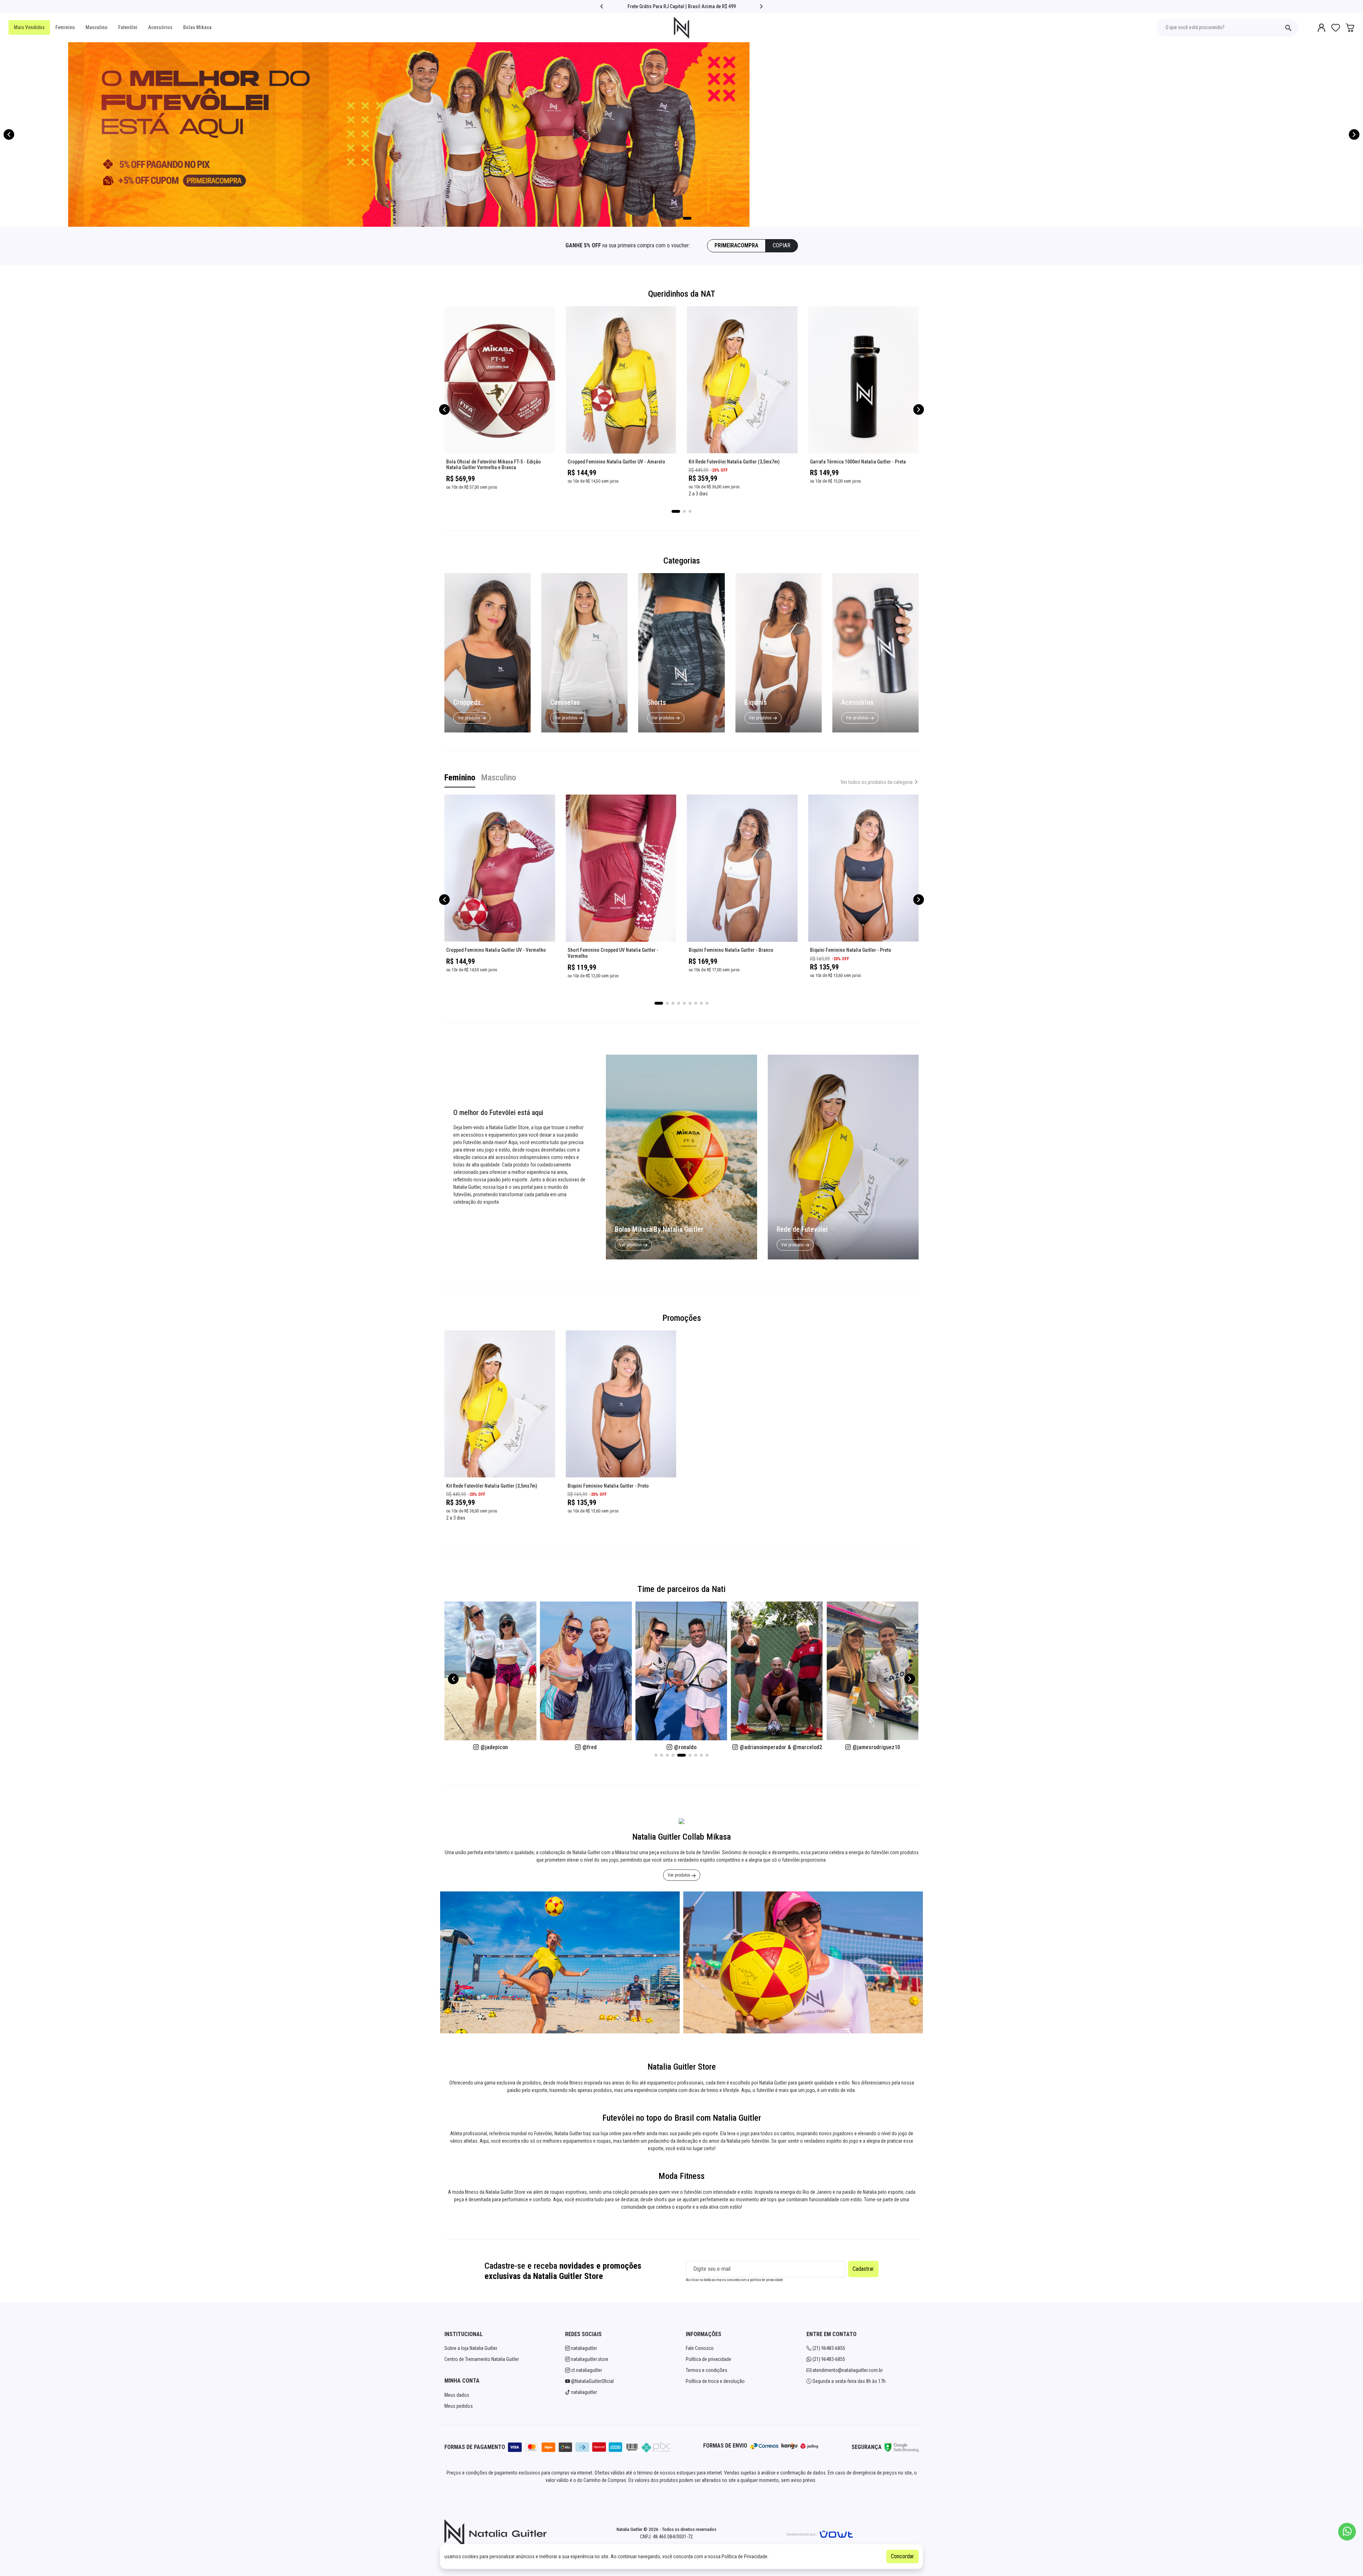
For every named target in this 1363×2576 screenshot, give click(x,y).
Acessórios (160, 27)
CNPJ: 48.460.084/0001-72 (666, 2537)
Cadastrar (863, 2269)
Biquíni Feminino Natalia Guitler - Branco (731, 950)
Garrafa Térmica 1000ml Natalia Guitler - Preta (858, 462)
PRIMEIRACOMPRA (736, 245)
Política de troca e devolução (715, 2381)
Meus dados (457, 2395)
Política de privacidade (708, 2359)
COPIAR (782, 245)
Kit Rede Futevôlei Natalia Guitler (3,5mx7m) (734, 462)
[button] (602, 6)
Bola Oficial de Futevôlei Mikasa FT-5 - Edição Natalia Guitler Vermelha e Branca (494, 465)
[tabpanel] (681, 914)
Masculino (97, 27)
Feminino (65, 27)
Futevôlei (128, 27)
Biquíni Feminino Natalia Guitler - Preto (851, 950)
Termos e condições (707, 2370)
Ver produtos (470, 718)
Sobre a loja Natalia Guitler (471, 2348)
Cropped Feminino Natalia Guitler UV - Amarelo (616, 462)
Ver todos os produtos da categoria (877, 782)
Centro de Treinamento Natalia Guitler (482, 2359)
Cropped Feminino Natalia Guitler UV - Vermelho (496, 950)
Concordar (902, 2556)
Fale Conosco (700, 2348)
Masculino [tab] (499, 778)
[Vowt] (820, 2533)
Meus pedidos (459, 2406)
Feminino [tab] (460, 778)
